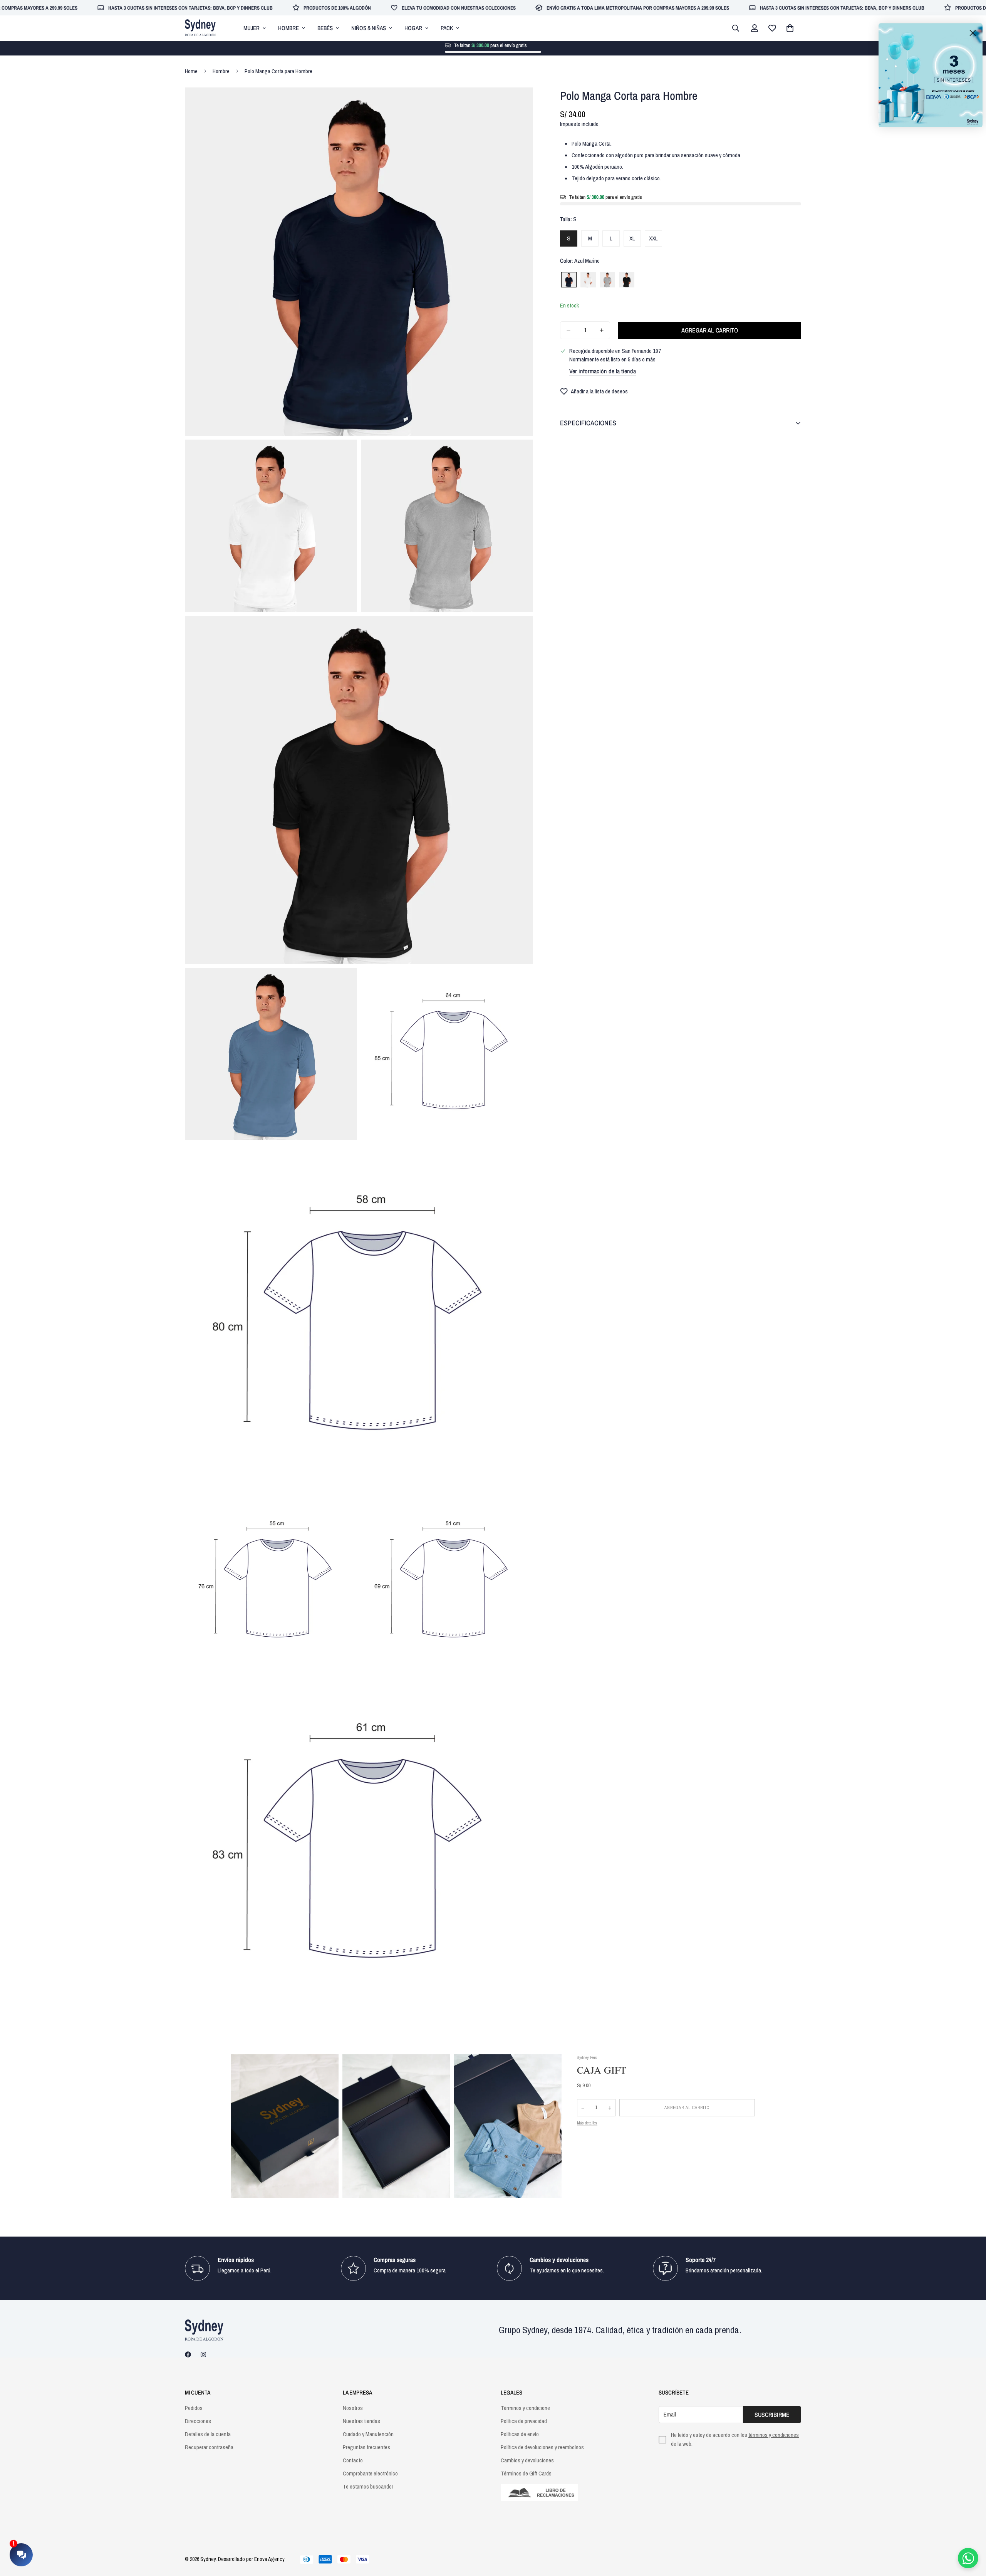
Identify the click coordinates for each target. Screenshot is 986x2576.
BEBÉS (325, 28)
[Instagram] (203, 2354)
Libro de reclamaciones (572, 2493)
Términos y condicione (525, 2408)
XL (635, 240)
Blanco (588, 280)
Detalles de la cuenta (208, 2434)
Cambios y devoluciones (527, 2460)
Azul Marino (569, 280)
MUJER (252, 28)
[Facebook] (188, 2354)
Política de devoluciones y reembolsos (542, 2447)
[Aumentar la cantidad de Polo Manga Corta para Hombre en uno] (602, 330)
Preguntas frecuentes (366, 2447)
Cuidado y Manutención (368, 2434)
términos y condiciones (774, 2435)
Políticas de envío (520, 2434)
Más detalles (587, 2123)
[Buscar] (736, 28)
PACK (447, 28)
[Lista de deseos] (772, 28)
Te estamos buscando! (368, 2486)
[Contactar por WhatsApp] (968, 2558)
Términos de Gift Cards (526, 2473)
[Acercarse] (519, 104)
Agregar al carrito (687, 2107)
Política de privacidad (524, 2421)
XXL (656, 240)
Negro (627, 280)
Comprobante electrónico (370, 2473)
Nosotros (353, 2408)
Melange (607, 280)
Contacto (353, 2460)
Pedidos (194, 2408)
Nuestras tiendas (361, 2421)
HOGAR (413, 28)
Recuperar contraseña (209, 2447)
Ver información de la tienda (603, 371)
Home (191, 71)
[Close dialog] (973, 33)
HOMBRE (288, 28)
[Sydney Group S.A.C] (200, 28)
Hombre (221, 71)
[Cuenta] (755, 28)
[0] (790, 28)
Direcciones (198, 2421)
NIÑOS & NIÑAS (369, 28)
